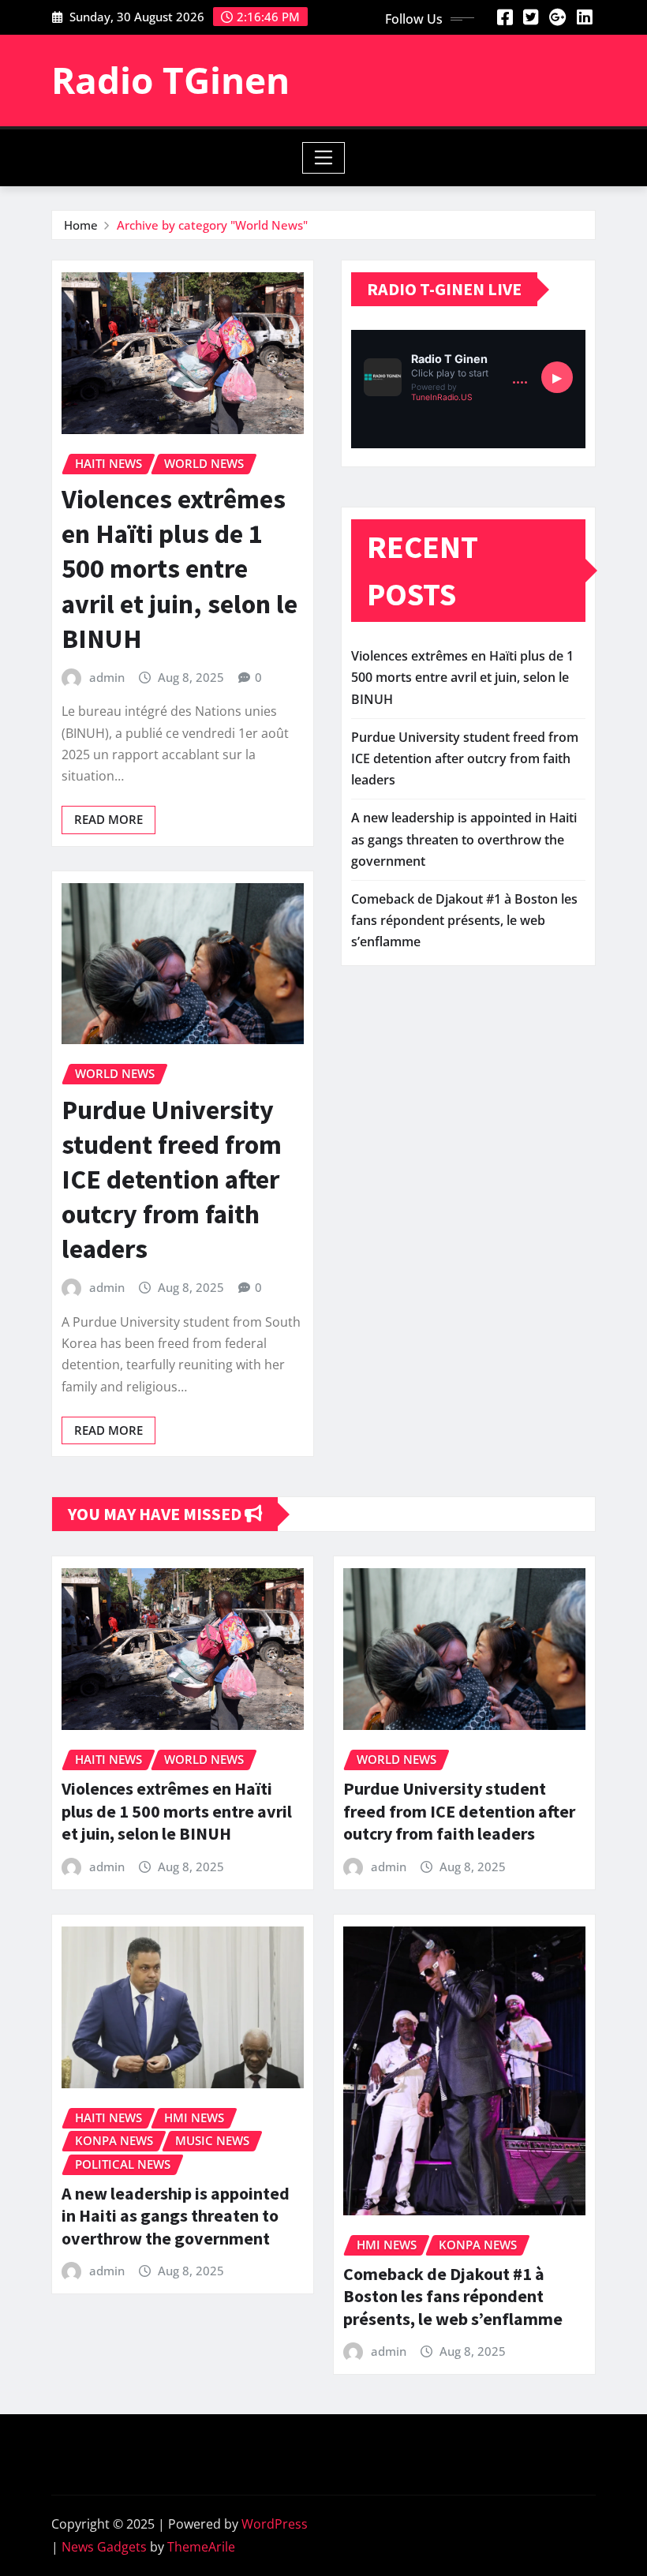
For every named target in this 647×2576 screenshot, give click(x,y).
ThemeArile (201, 2547)
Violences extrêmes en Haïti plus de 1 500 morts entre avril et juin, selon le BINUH (180, 569)
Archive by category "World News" (212, 225)
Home (81, 225)
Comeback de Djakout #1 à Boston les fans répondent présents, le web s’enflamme (464, 920)
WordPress (275, 2524)
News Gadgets (104, 2547)
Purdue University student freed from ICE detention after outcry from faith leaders (172, 1179)
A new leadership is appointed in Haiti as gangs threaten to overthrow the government (464, 839)
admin (107, 677)
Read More (108, 819)
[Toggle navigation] (324, 158)
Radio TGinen (170, 80)
